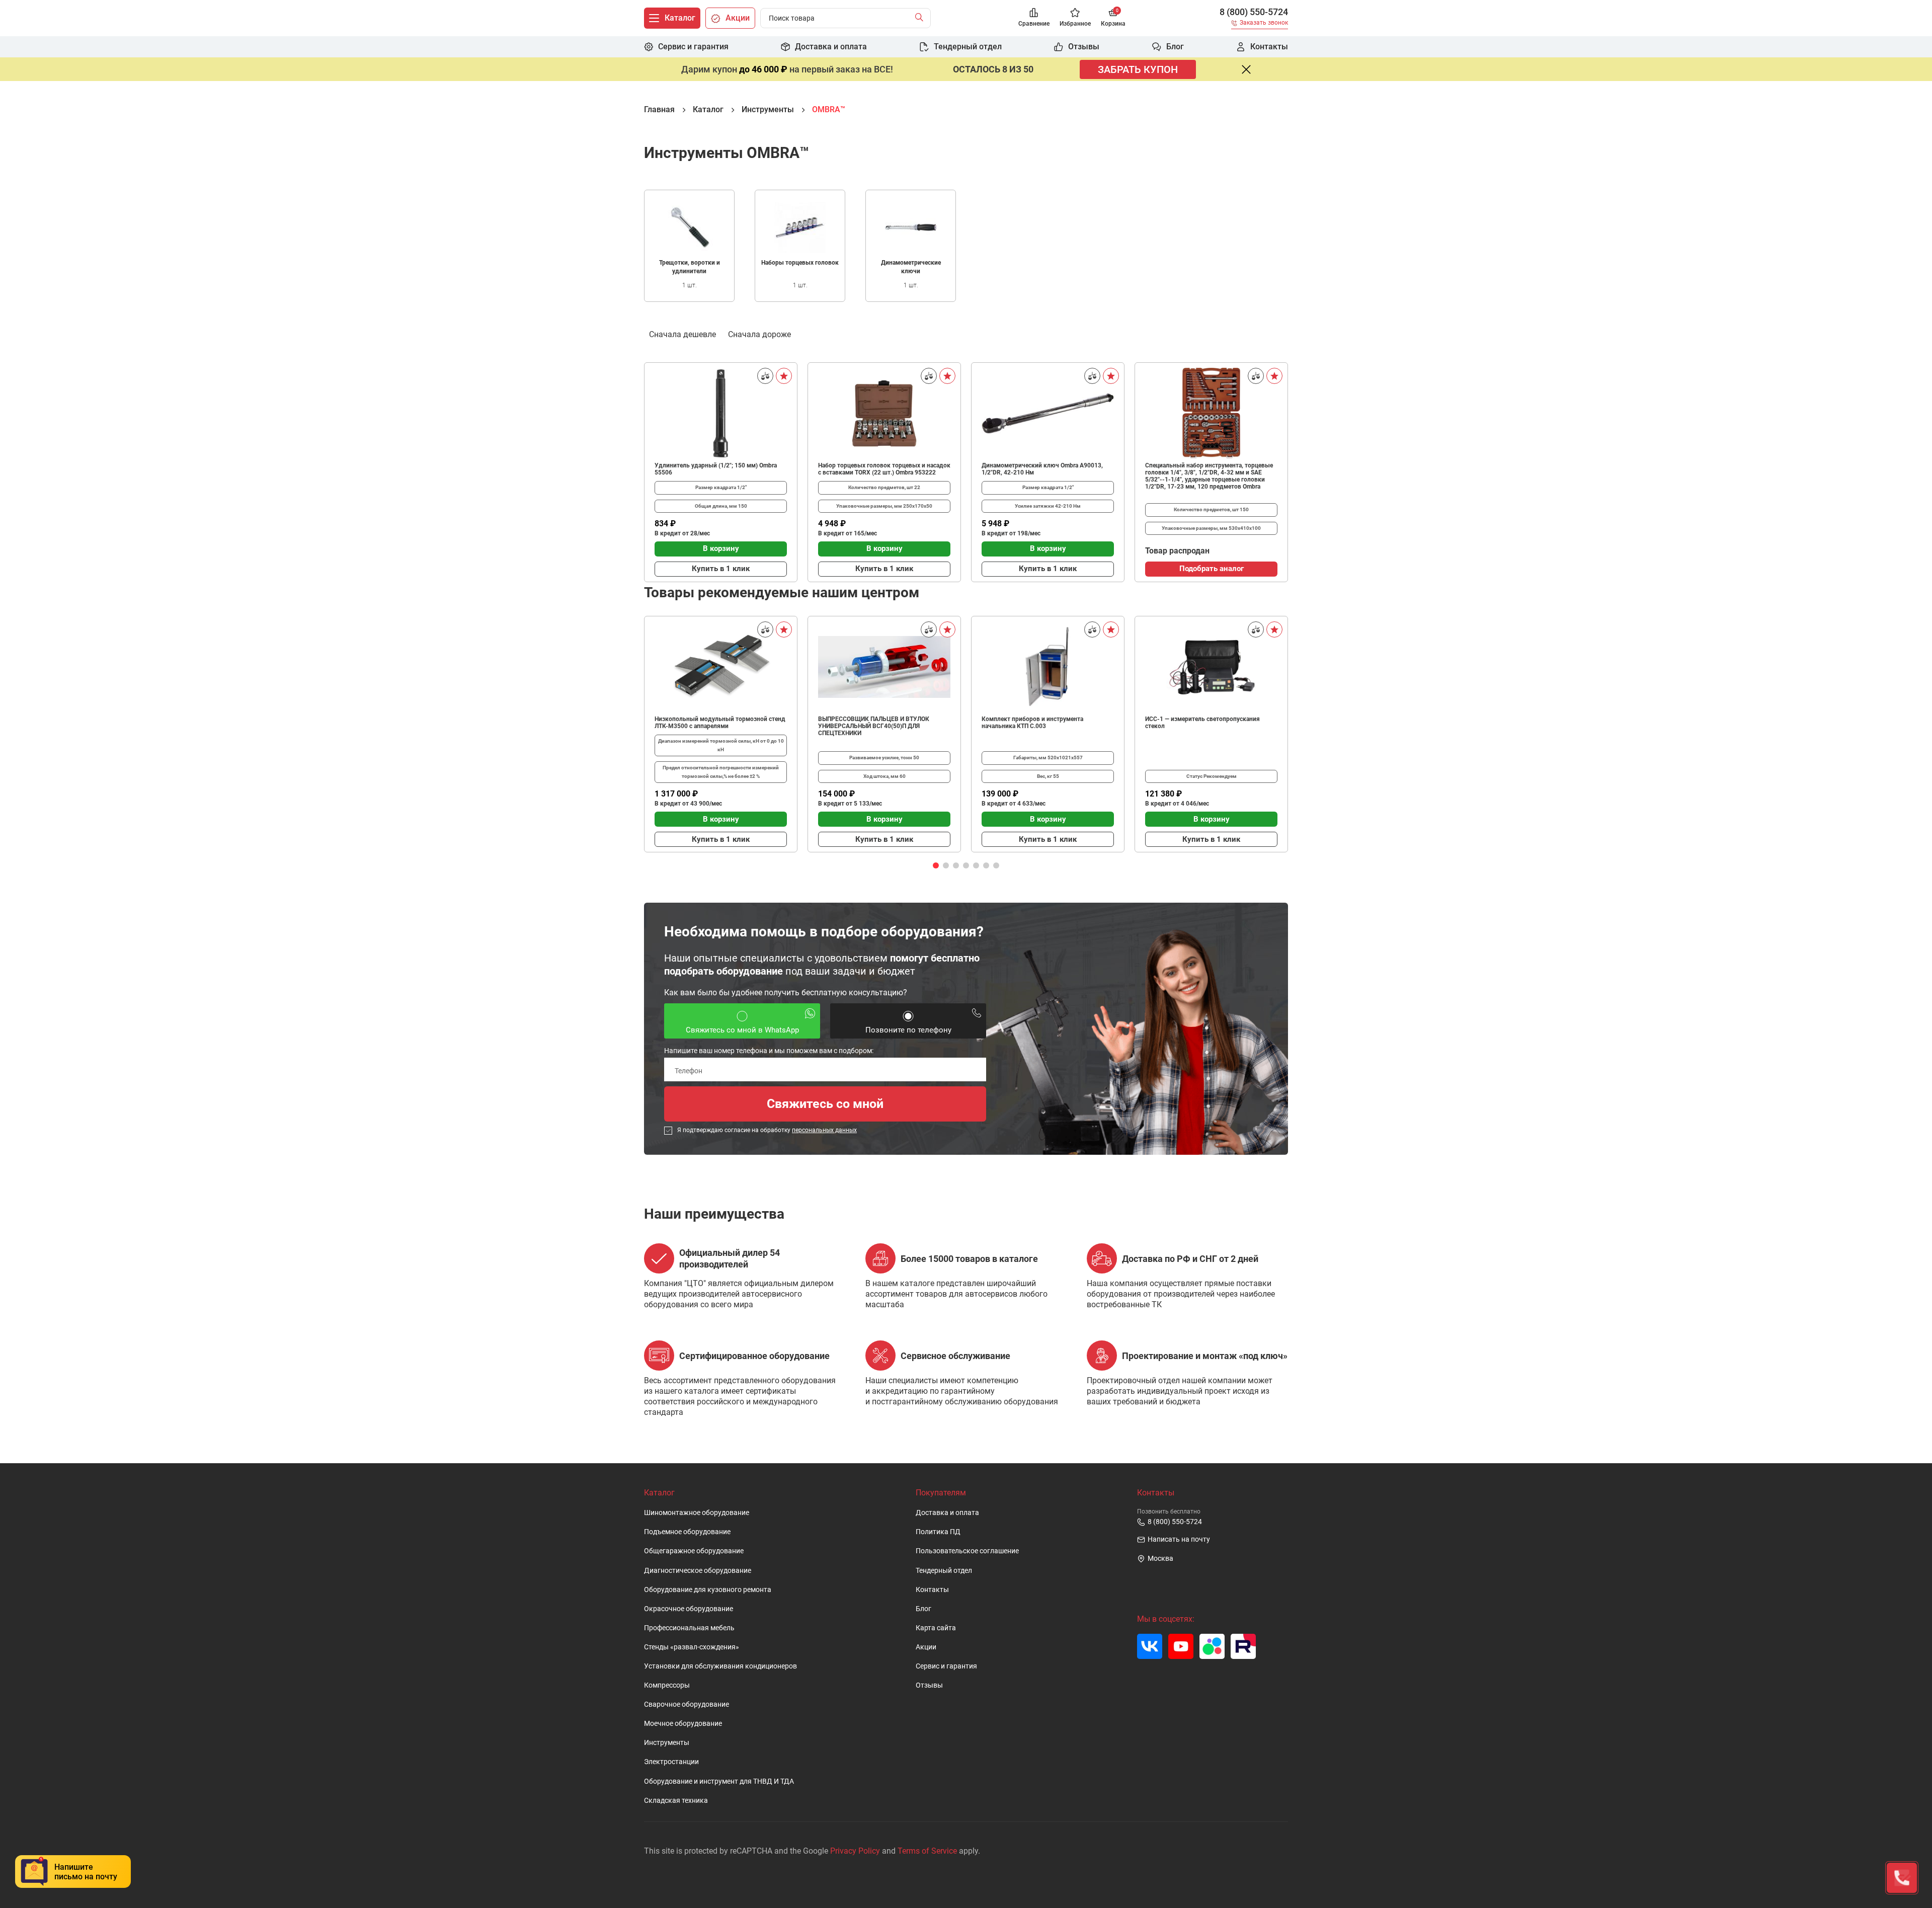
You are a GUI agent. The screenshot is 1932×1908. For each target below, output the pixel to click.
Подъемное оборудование (687, 1532)
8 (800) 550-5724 (1254, 12)
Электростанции (671, 1762)
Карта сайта (936, 1628)
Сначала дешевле (682, 334)
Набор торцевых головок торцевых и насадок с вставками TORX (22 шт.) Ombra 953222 (884, 469)
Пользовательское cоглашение (967, 1551)
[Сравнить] (765, 376)
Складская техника (676, 1801)
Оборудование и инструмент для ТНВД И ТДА (719, 1781)
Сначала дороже (759, 334)
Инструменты (667, 1743)
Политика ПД (938, 1532)
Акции (926, 1647)
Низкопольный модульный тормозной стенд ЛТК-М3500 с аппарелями (720, 723)
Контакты (932, 1590)
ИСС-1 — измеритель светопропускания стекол (1202, 723)
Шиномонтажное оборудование (697, 1513)
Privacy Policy (855, 1851)
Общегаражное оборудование (694, 1551)
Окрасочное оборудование (689, 1609)
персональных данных (824, 1130)
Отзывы (929, 1685)
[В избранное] (784, 376)
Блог (923, 1609)
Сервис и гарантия (946, 1666)
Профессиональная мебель (689, 1628)
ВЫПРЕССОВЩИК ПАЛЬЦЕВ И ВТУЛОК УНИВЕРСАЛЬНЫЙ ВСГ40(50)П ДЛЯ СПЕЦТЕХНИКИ (874, 726)
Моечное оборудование (683, 1724)
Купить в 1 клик (721, 569)
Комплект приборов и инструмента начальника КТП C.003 (1032, 723)
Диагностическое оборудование (698, 1571)
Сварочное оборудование (687, 1704)
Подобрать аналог (1212, 569)
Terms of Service (927, 1851)
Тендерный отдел (944, 1571)
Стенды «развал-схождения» (692, 1647)
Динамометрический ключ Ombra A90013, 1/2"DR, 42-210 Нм (1042, 469)
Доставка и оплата (947, 1513)
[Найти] (921, 18)
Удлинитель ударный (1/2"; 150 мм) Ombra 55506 (716, 469)
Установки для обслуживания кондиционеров (720, 1666)
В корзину (721, 548)
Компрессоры (667, 1685)
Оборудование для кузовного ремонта (708, 1590)
